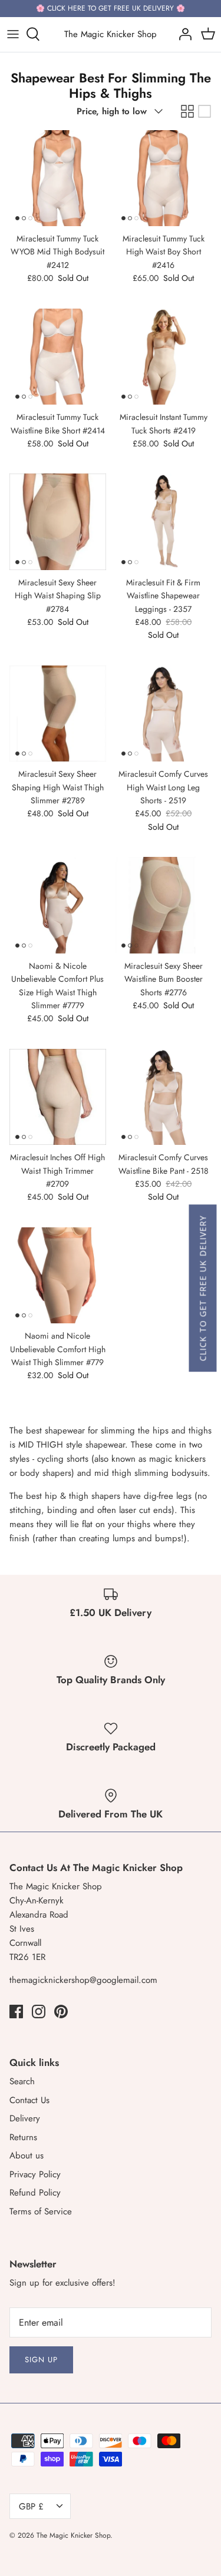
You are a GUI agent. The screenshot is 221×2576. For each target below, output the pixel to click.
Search (22, 2081)
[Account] (182, 34)
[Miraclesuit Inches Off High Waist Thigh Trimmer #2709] (58, 1097)
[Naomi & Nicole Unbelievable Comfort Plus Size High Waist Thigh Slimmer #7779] (58, 905)
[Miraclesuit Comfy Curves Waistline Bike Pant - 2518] (164, 1097)
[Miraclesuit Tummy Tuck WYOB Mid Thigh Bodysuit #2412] (58, 178)
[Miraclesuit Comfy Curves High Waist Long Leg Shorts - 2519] (164, 714)
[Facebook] (16, 2012)
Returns (23, 2137)
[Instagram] (39, 2012)
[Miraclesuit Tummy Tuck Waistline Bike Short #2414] (58, 357)
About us (27, 2156)
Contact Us (29, 2100)
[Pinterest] (61, 2012)
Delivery (25, 2118)
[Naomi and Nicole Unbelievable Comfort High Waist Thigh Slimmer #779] (58, 1276)
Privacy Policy (35, 2174)
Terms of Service (41, 2211)
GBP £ (31, 2507)
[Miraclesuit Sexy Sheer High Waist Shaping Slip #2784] (58, 522)
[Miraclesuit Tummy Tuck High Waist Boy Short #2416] (164, 178)
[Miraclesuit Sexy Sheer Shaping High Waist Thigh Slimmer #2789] (58, 714)
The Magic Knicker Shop (73, 2535)
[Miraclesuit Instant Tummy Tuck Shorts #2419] (164, 357)
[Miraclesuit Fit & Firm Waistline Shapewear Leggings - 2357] (164, 522)
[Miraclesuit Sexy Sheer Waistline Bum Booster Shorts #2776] (164, 905)
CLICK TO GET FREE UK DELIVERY (202, 1288)
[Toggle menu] (13, 34)
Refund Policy (35, 2193)
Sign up (41, 2360)
